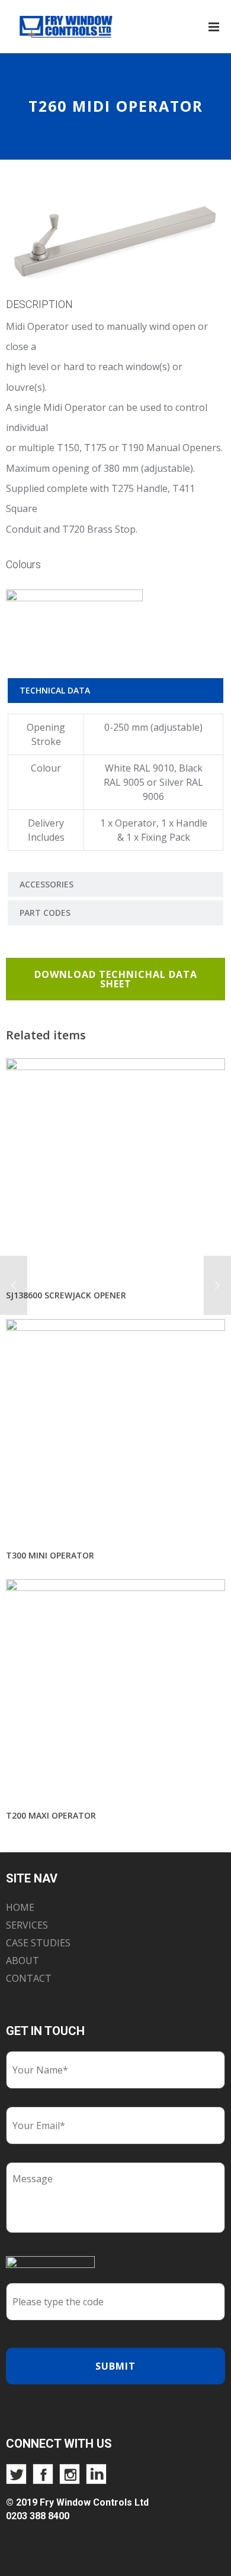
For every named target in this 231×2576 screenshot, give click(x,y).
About (23, 1961)
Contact (29, 1978)
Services (27, 1925)
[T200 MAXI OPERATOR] (116, 1689)
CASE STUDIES (38, 1943)
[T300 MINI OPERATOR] (116, 1429)
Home (20, 1907)
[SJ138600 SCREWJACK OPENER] (116, 1168)
